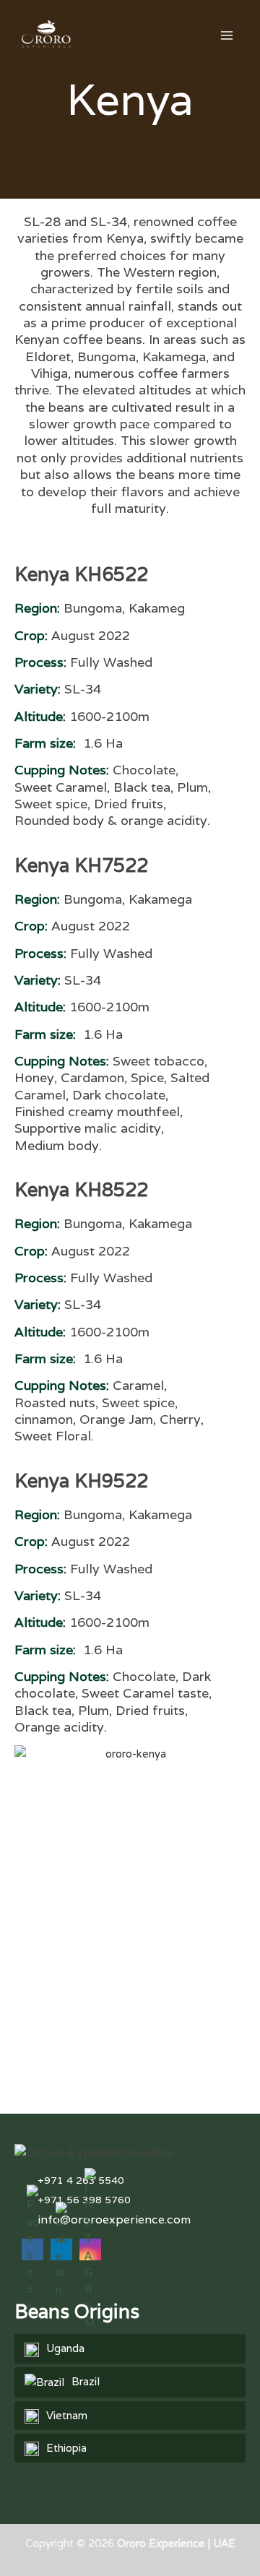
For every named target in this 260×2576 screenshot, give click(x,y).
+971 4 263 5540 (81, 2180)
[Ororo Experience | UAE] (37, 35)
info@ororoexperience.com (114, 2220)
